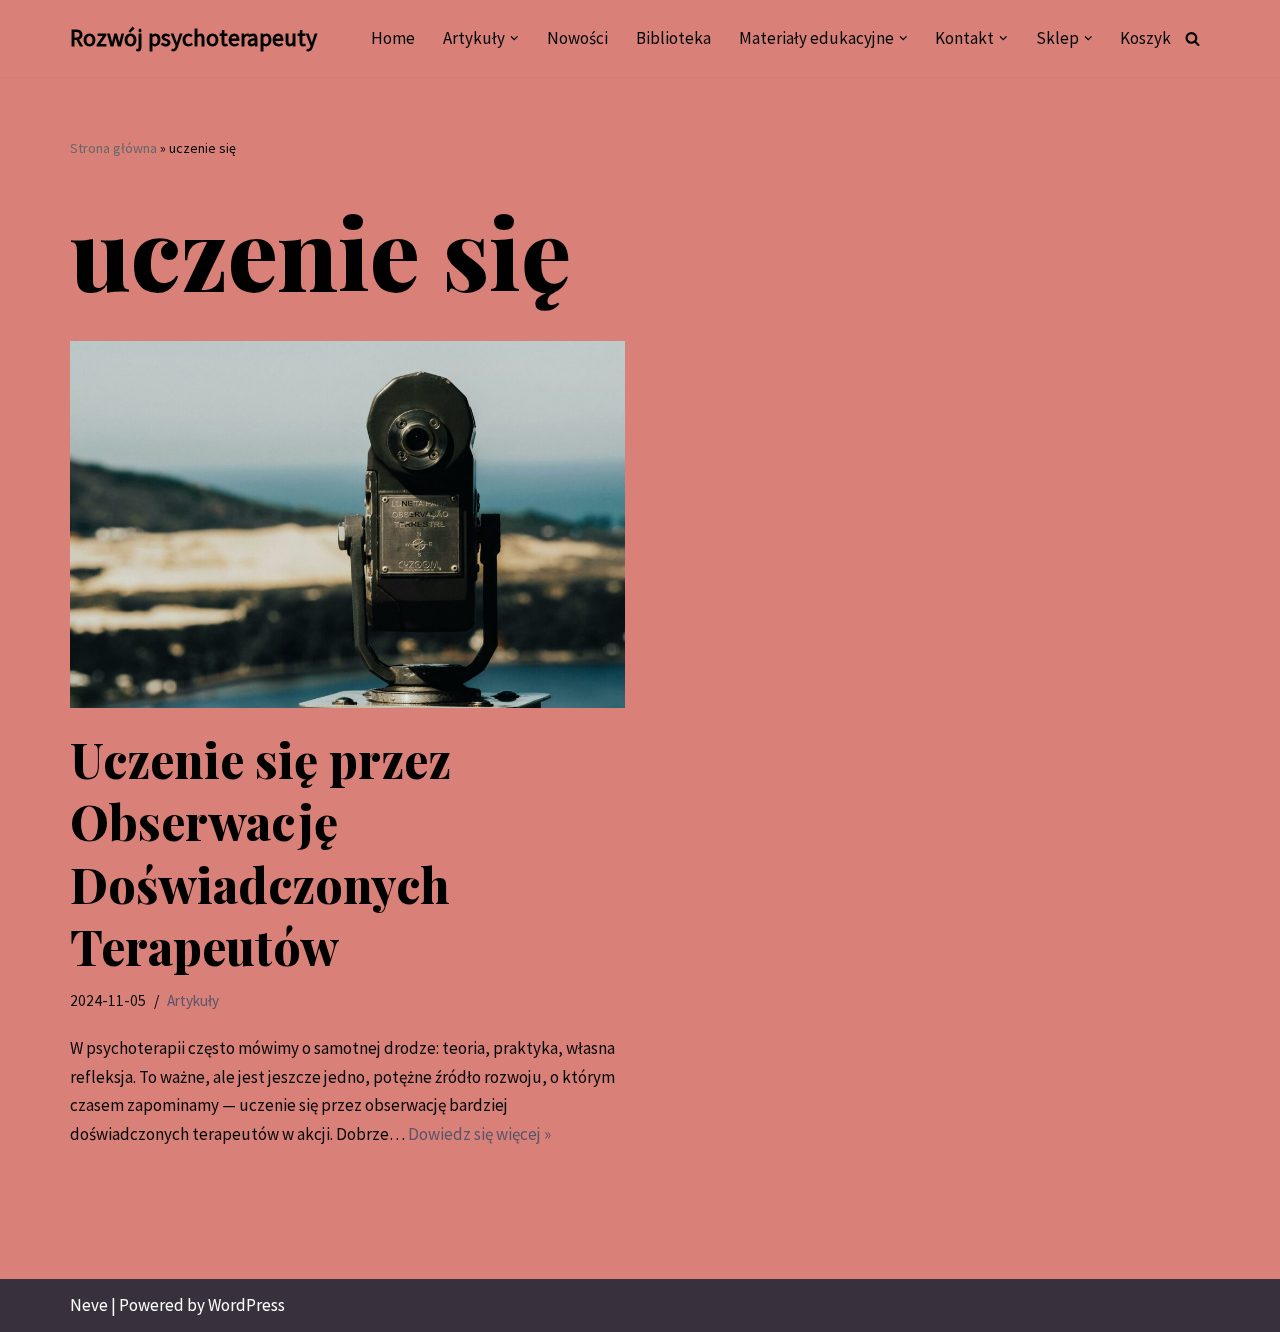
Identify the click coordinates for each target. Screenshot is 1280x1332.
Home (393, 38)
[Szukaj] (1192, 38)
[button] (514, 38)
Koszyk (1145, 38)
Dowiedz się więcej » (479, 1134)
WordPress (246, 1305)
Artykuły (193, 1000)
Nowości (577, 38)
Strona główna (113, 148)
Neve (89, 1305)
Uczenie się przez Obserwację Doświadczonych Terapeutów (260, 852)
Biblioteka (673, 38)
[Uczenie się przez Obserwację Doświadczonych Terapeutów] (347, 524)
